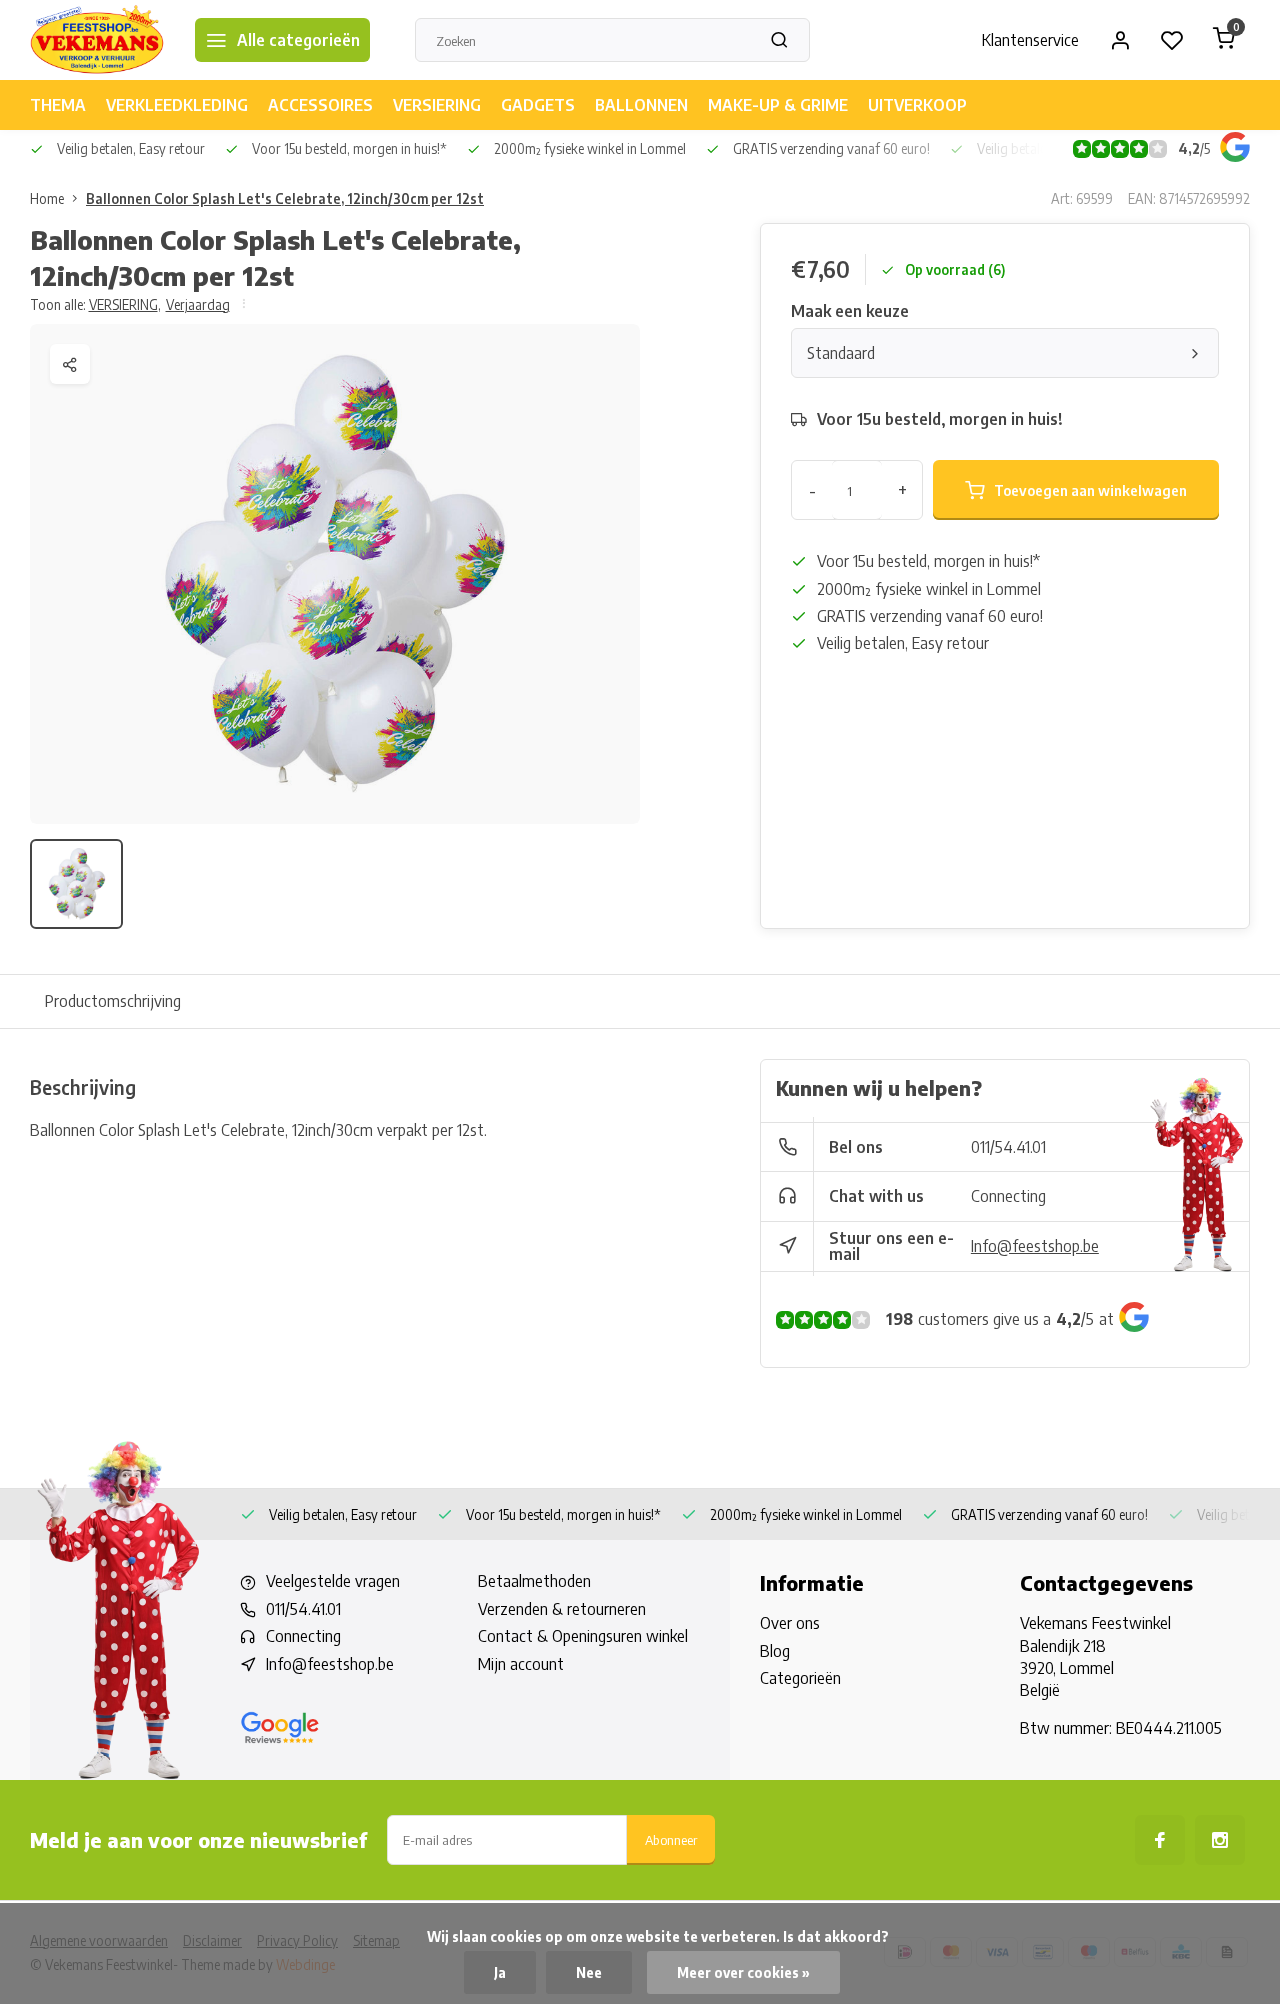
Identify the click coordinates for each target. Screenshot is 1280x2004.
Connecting (1008, 1196)
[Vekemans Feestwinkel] (97, 40)
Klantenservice (1030, 40)
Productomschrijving (113, 1001)
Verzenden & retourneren (562, 1609)
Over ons (790, 1623)
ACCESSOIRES (320, 105)
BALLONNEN (641, 105)
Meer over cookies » (743, 1972)
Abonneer (671, 1839)
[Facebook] (1160, 1840)
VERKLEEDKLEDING (177, 105)
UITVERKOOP (917, 105)
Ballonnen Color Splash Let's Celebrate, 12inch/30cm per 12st (285, 198)
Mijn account (521, 1664)
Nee (589, 1972)
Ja (500, 1972)
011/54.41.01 (1008, 1147)
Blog (775, 1651)
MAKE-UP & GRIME (778, 105)
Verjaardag (198, 304)
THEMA (58, 105)
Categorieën (800, 1678)
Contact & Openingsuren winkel (583, 1636)
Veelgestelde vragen (333, 1581)
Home (47, 198)
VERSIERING (437, 105)
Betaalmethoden (534, 1581)
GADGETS (538, 105)
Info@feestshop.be (1035, 1246)
